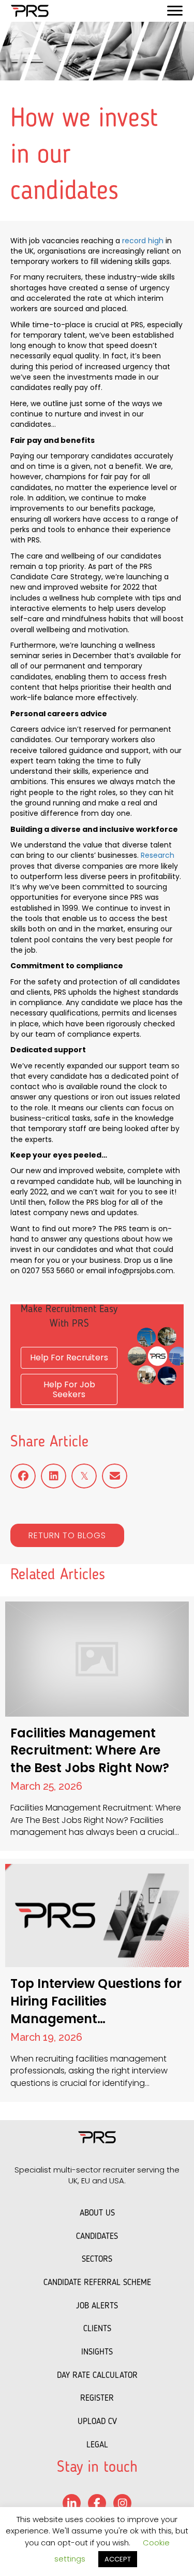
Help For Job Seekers (69, 1389)
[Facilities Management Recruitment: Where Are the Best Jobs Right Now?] (97, 1724)
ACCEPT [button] (118, 2559)
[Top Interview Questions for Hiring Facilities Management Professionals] (97, 1980)
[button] (67, 1535)
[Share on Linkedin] (54, 1476)
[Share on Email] (115, 1476)
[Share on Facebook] (23, 1476)
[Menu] (175, 11)
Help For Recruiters (69, 1357)
